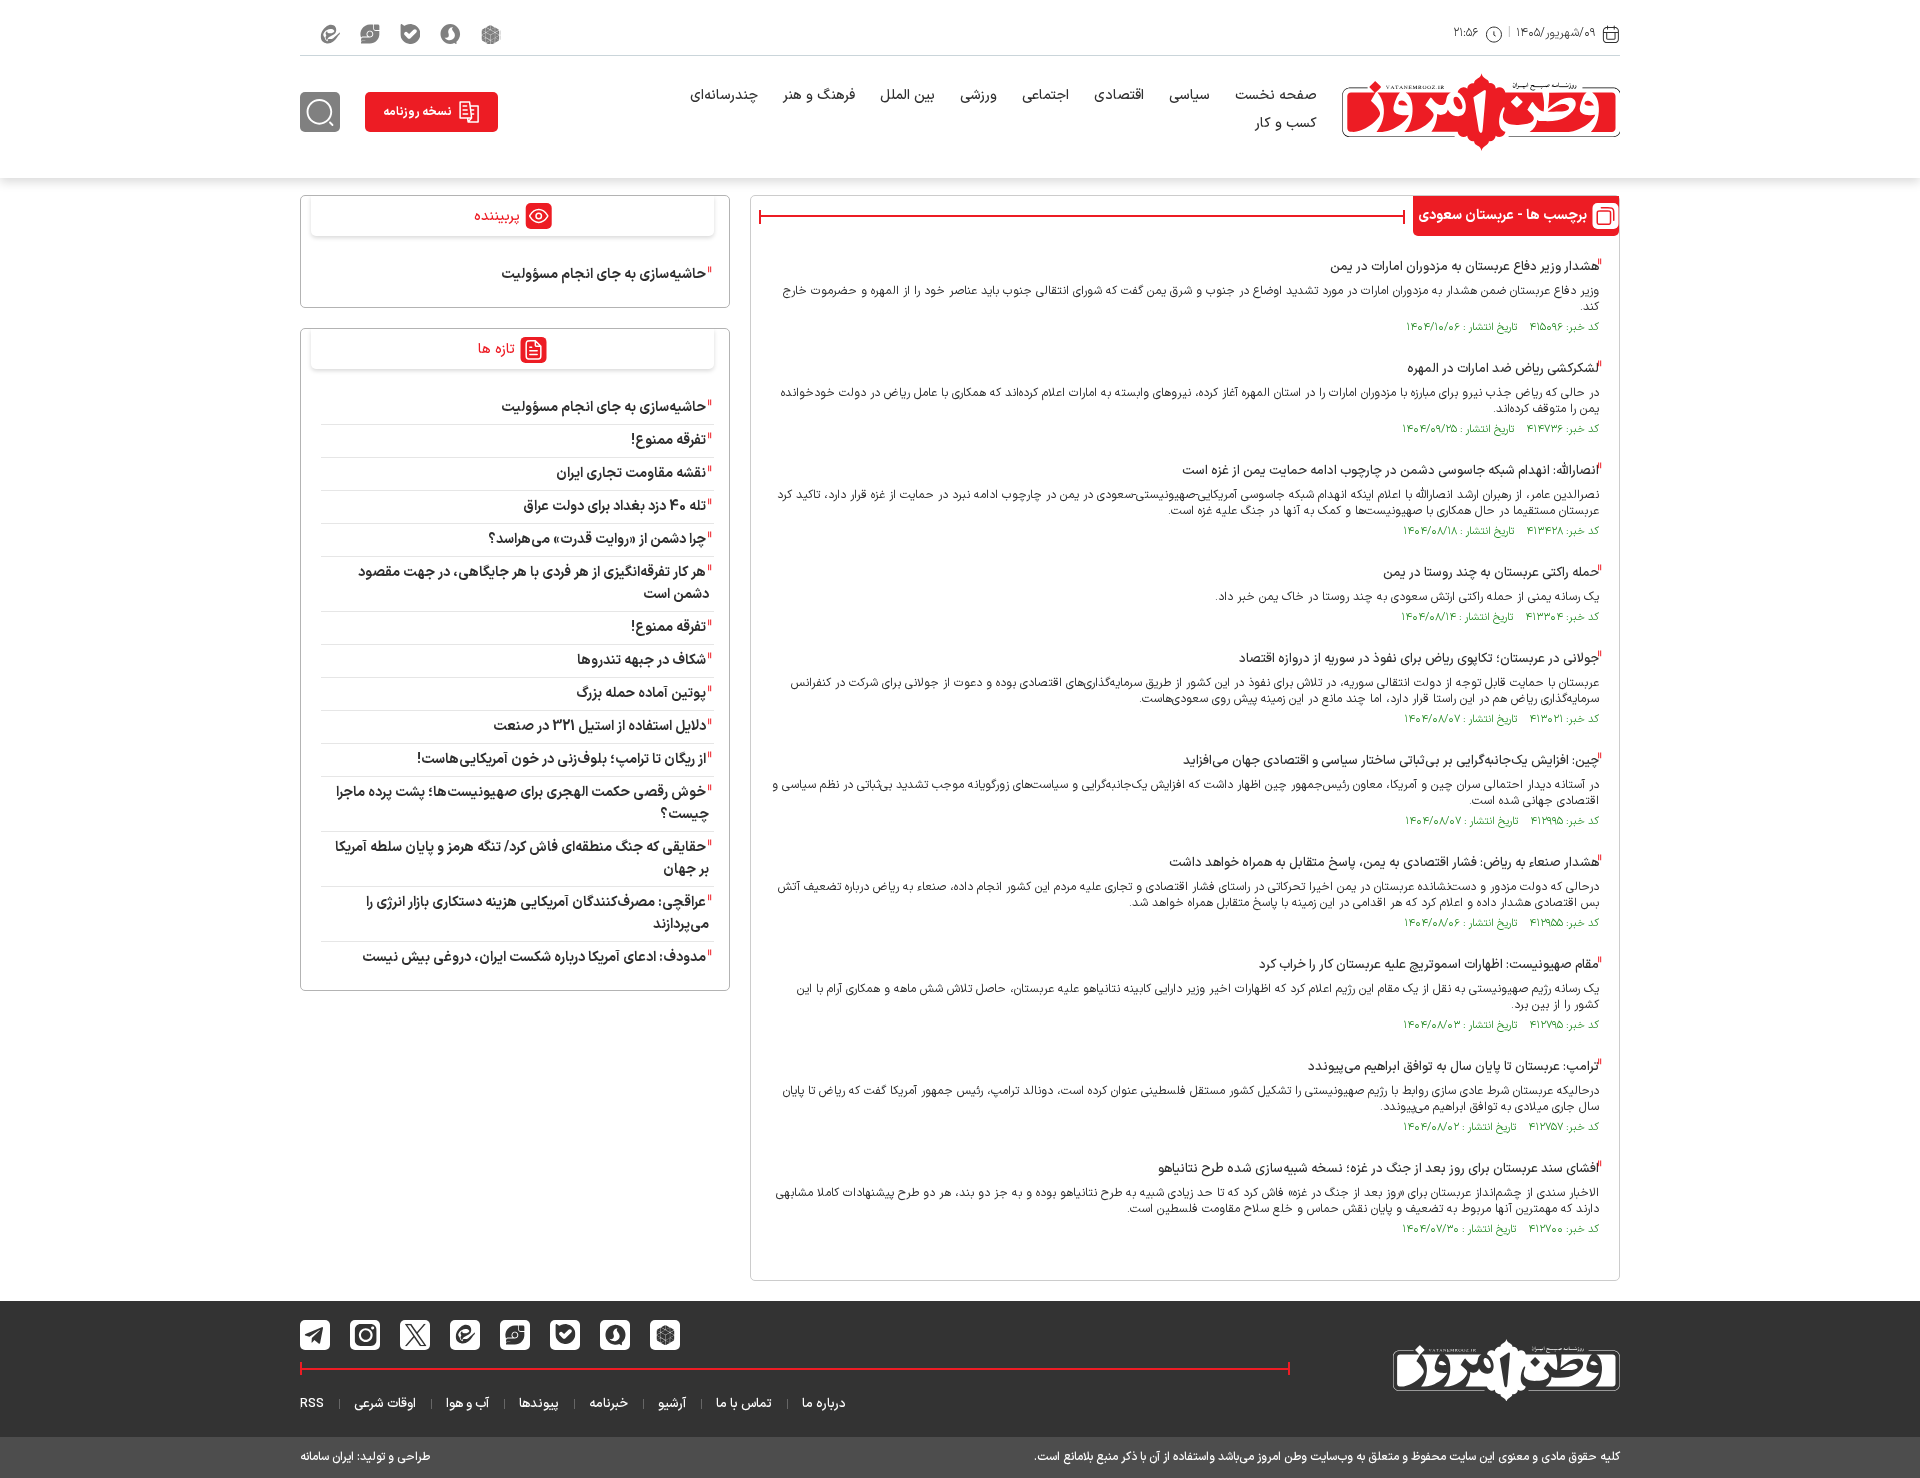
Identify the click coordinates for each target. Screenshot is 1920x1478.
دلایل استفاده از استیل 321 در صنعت (599, 726)
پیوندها (539, 1404)
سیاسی (1189, 95)
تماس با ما (744, 1404)
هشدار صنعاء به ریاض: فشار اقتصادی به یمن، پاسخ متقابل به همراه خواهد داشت (1384, 863)
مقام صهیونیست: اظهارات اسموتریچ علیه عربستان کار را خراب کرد (1429, 965)
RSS (312, 1404)
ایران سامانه (327, 1457)
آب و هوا (467, 1404)
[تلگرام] (315, 1335)
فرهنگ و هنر (819, 95)
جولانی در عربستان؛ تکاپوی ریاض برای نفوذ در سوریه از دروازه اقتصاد (1419, 659)
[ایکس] (415, 1335)
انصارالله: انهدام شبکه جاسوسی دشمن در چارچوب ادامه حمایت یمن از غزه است (1390, 471)
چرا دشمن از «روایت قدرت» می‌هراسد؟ (597, 539)
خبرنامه (608, 1404)
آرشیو (672, 1404)
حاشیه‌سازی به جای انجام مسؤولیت (603, 274)
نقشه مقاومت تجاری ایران (631, 473)
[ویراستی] (370, 34)
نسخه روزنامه (417, 112)
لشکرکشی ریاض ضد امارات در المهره (1503, 369)
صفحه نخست (1276, 95)
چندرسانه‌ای (724, 95)
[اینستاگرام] (365, 1335)
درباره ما (824, 1404)
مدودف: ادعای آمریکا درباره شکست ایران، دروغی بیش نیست (534, 957)
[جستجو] (320, 112)
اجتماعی (1045, 95)
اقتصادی (1119, 95)
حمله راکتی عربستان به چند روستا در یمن (1491, 573)
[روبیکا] (491, 34)
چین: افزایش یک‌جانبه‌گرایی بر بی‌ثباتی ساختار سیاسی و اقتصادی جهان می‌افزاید (1391, 761)
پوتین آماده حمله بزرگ (641, 693)
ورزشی (978, 95)
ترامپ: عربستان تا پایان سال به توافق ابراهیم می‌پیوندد (1453, 1067)
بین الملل (907, 95)
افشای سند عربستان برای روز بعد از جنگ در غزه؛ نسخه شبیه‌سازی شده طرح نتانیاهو (1378, 1169)
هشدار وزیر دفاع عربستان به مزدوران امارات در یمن (1464, 267)
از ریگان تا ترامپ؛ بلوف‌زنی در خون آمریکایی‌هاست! (561, 759)
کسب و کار (1286, 123)
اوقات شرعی (385, 1404)
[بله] (410, 34)
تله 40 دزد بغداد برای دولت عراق (614, 506)
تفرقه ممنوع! (668, 440)
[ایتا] (330, 34)
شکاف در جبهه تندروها (641, 660)
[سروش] (450, 34)
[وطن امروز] (1481, 112)
